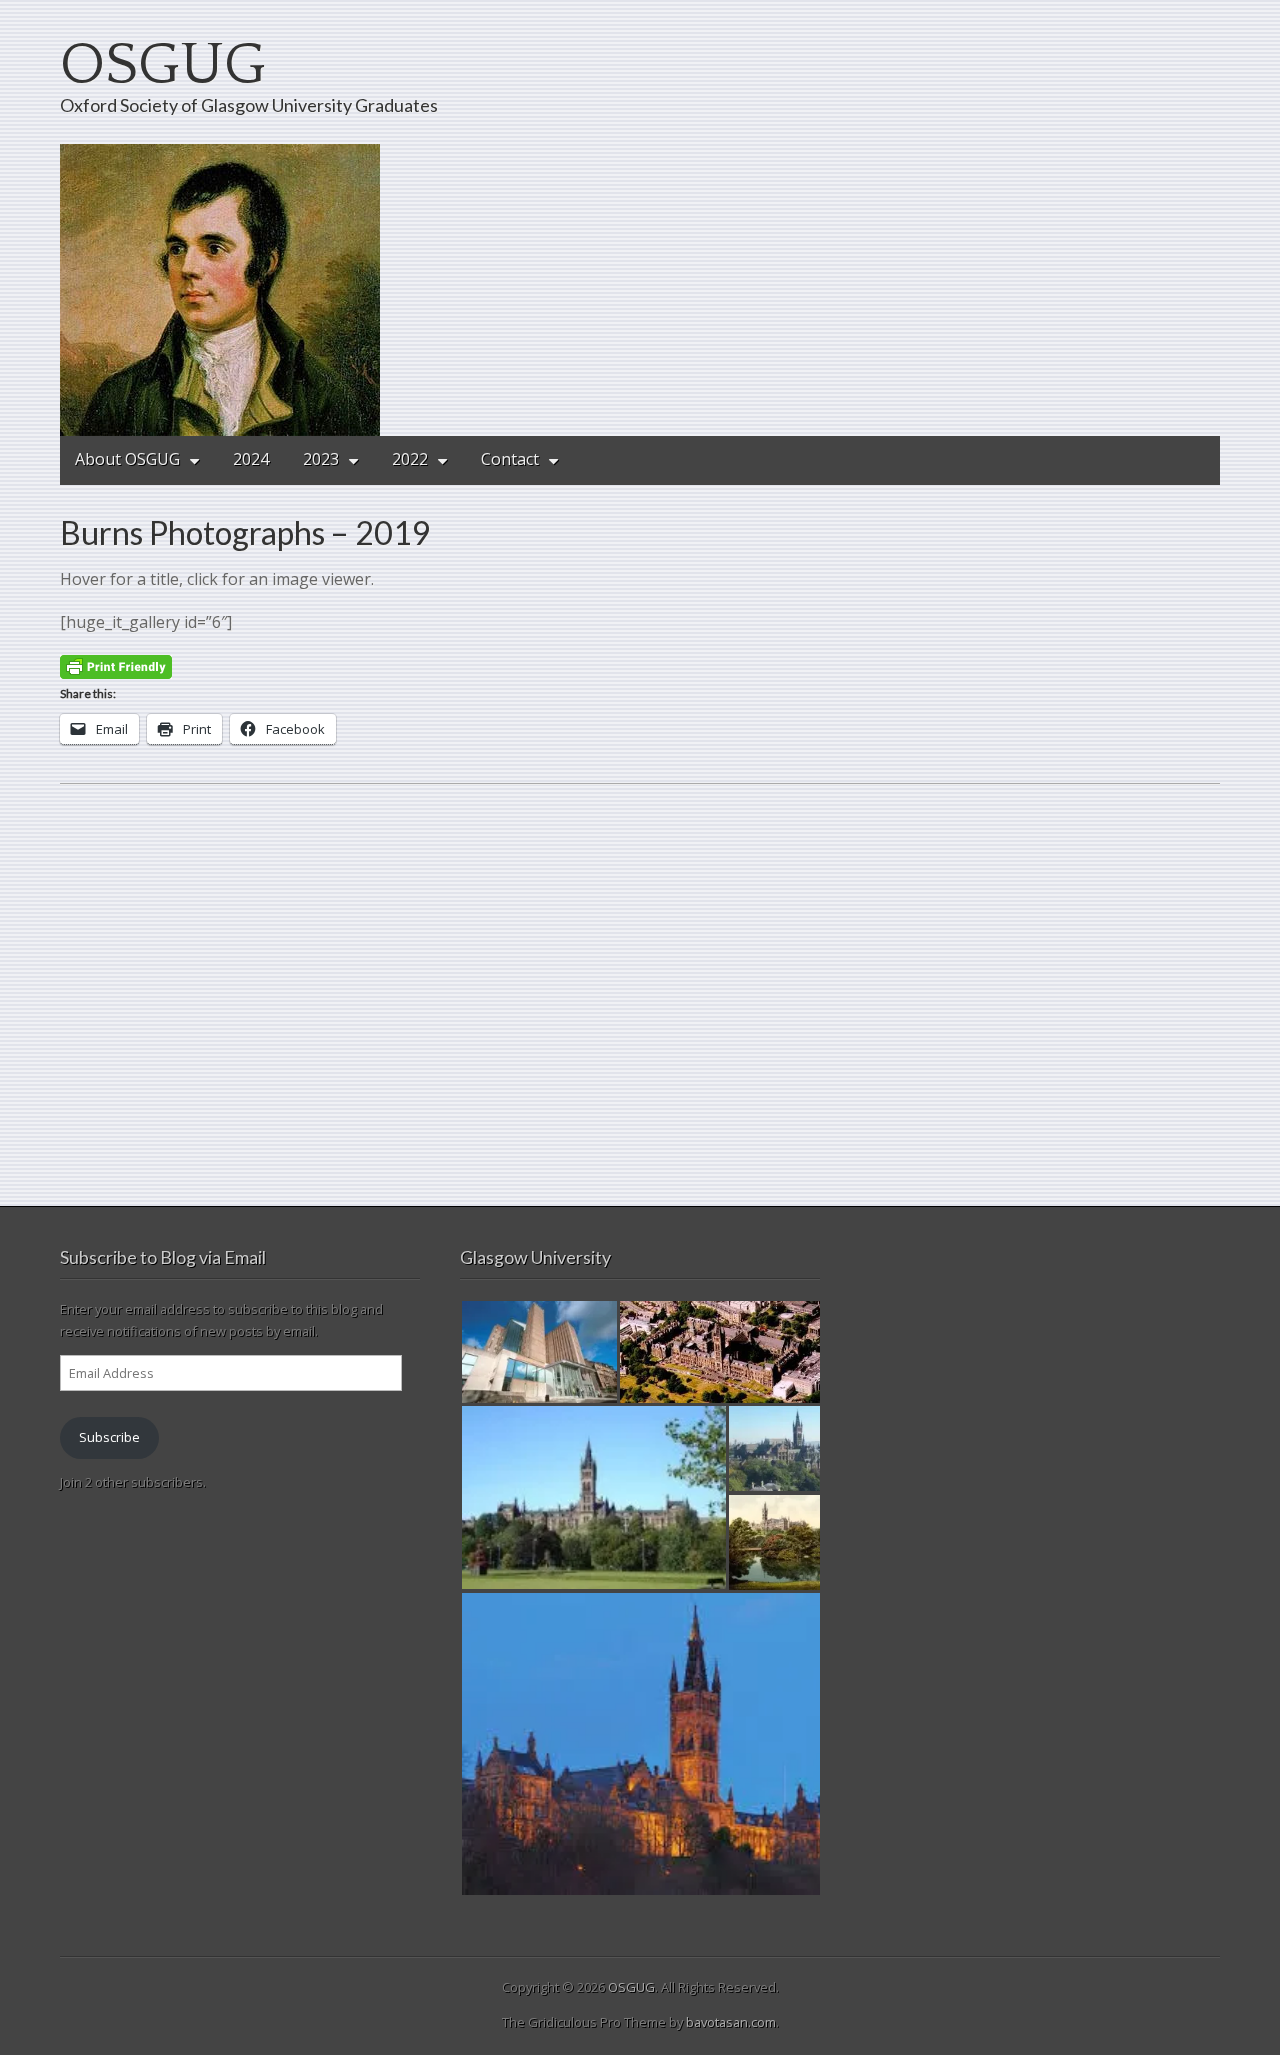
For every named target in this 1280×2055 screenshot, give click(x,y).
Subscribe (109, 1437)
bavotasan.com (731, 2022)
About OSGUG (127, 459)
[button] (539, 1352)
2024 (251, 459)
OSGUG (163, 65)
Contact (510, 459)
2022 (410, 459)
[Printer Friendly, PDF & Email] (116, 665)
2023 (321, 459)
